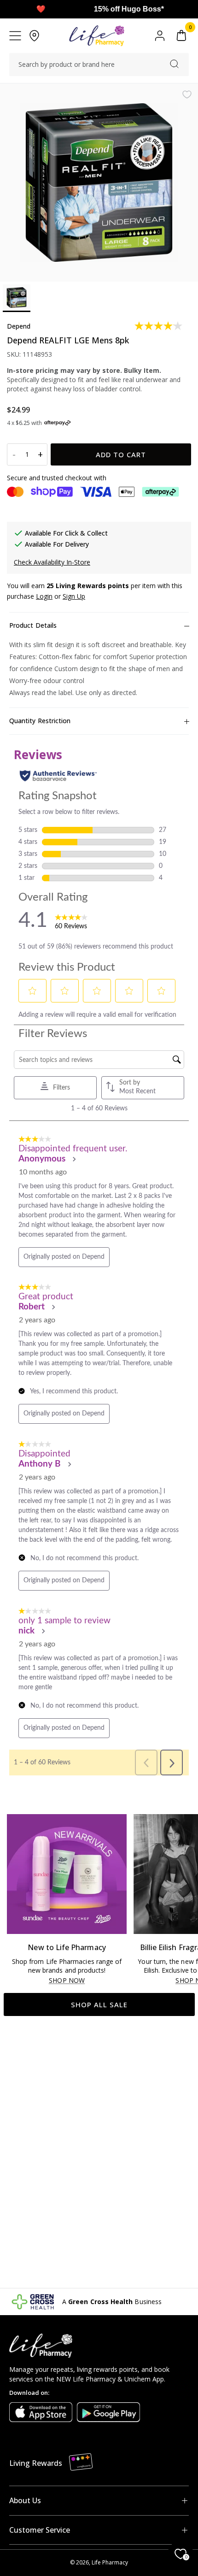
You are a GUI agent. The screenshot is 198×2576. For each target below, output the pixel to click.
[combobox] (99, 65)
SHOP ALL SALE (99, 2004)
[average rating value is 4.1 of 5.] (159, 326)
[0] (181, 36)
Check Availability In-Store (52, 562)
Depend (19, 326)
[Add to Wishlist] (187, 94)
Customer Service (40, 2530)
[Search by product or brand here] (174, 64)
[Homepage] (96, 36)
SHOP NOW (67, 1981)
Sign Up (74, 596)
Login (44, 596)
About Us (25, 2500)
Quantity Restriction (40, 721)
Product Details (33, 625)
